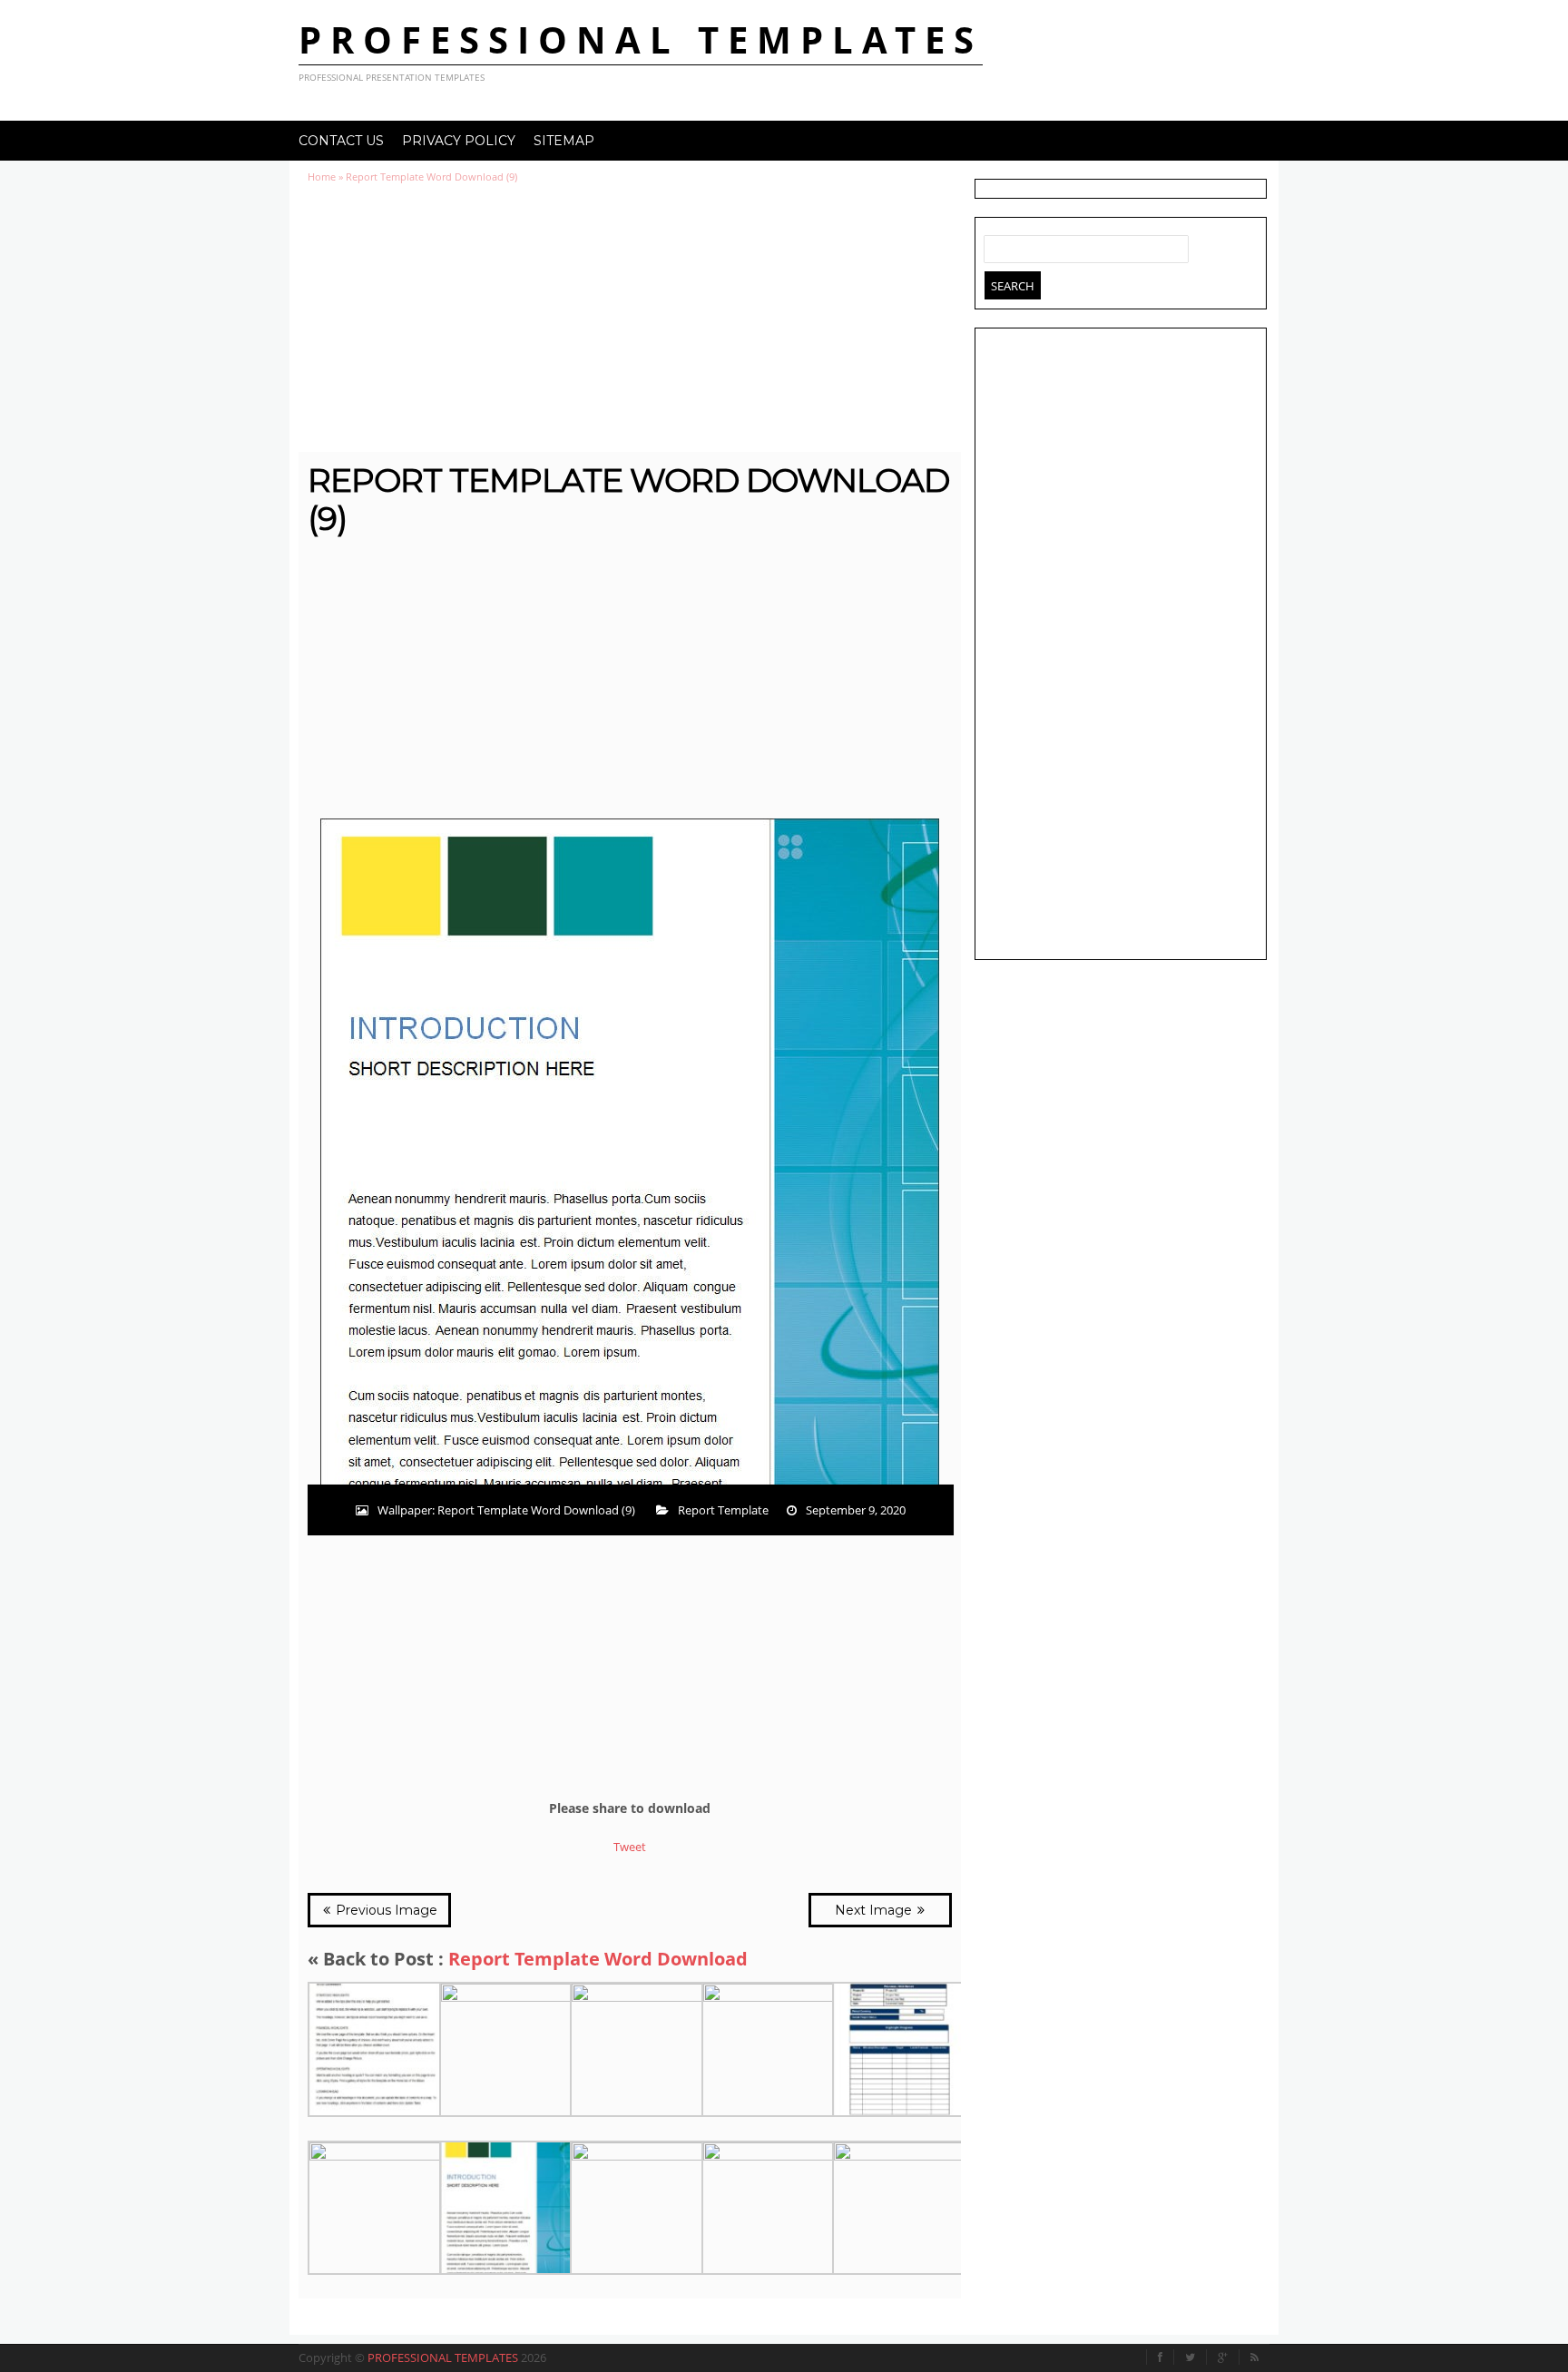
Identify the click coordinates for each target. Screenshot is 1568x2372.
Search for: (998, 245)
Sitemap (564, 141)
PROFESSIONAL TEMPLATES (641, 39)
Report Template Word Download (598, 1959)
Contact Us (341, 141)
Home (322, 176)
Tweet (630, 1847)
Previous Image (385, 1910)
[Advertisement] (630, 318)
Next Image (875, 1910)
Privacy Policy (459, 141)
